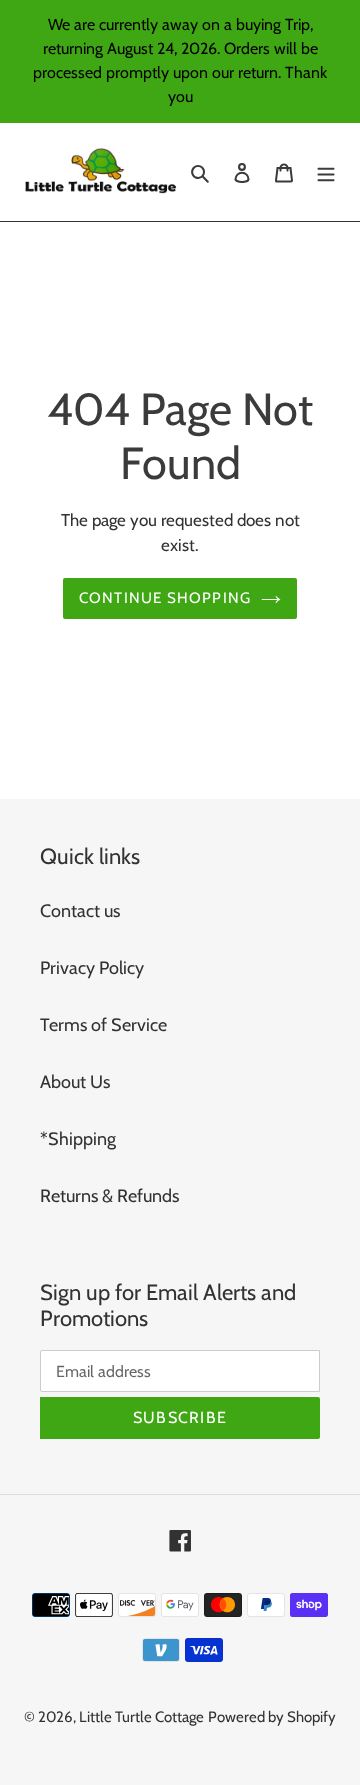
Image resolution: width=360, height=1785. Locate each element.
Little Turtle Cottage (141, 1717)
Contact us (80, 911)
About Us (75, 1082)
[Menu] (326, 172)
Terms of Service (103, 1025)
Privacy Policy (92, 968)
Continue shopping (165, 597)
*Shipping (78, 1139)
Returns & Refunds (109, 1196)
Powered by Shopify (272, 1717)
